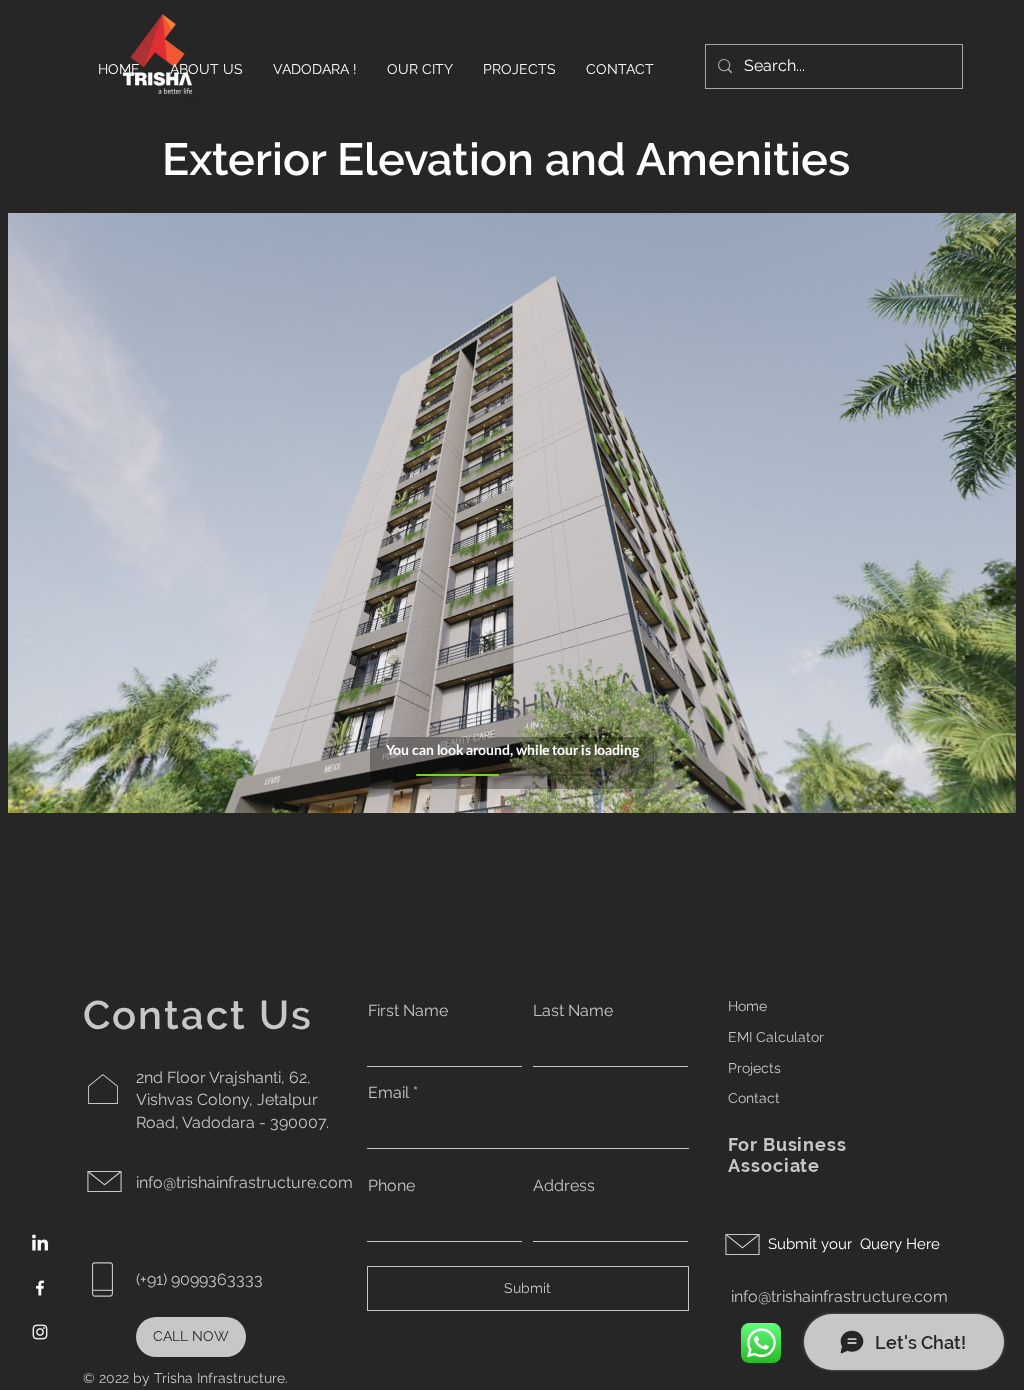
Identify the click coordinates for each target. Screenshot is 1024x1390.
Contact (754, 1098)
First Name (408, 1011)
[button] (519, 69)
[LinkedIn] (40, 1244)
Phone (391, 1186)
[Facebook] (40, 1288)
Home (747, 1006)
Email (388, 1093)
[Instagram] (40, 1332)
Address (564, 1186)
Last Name (573, 1011)
